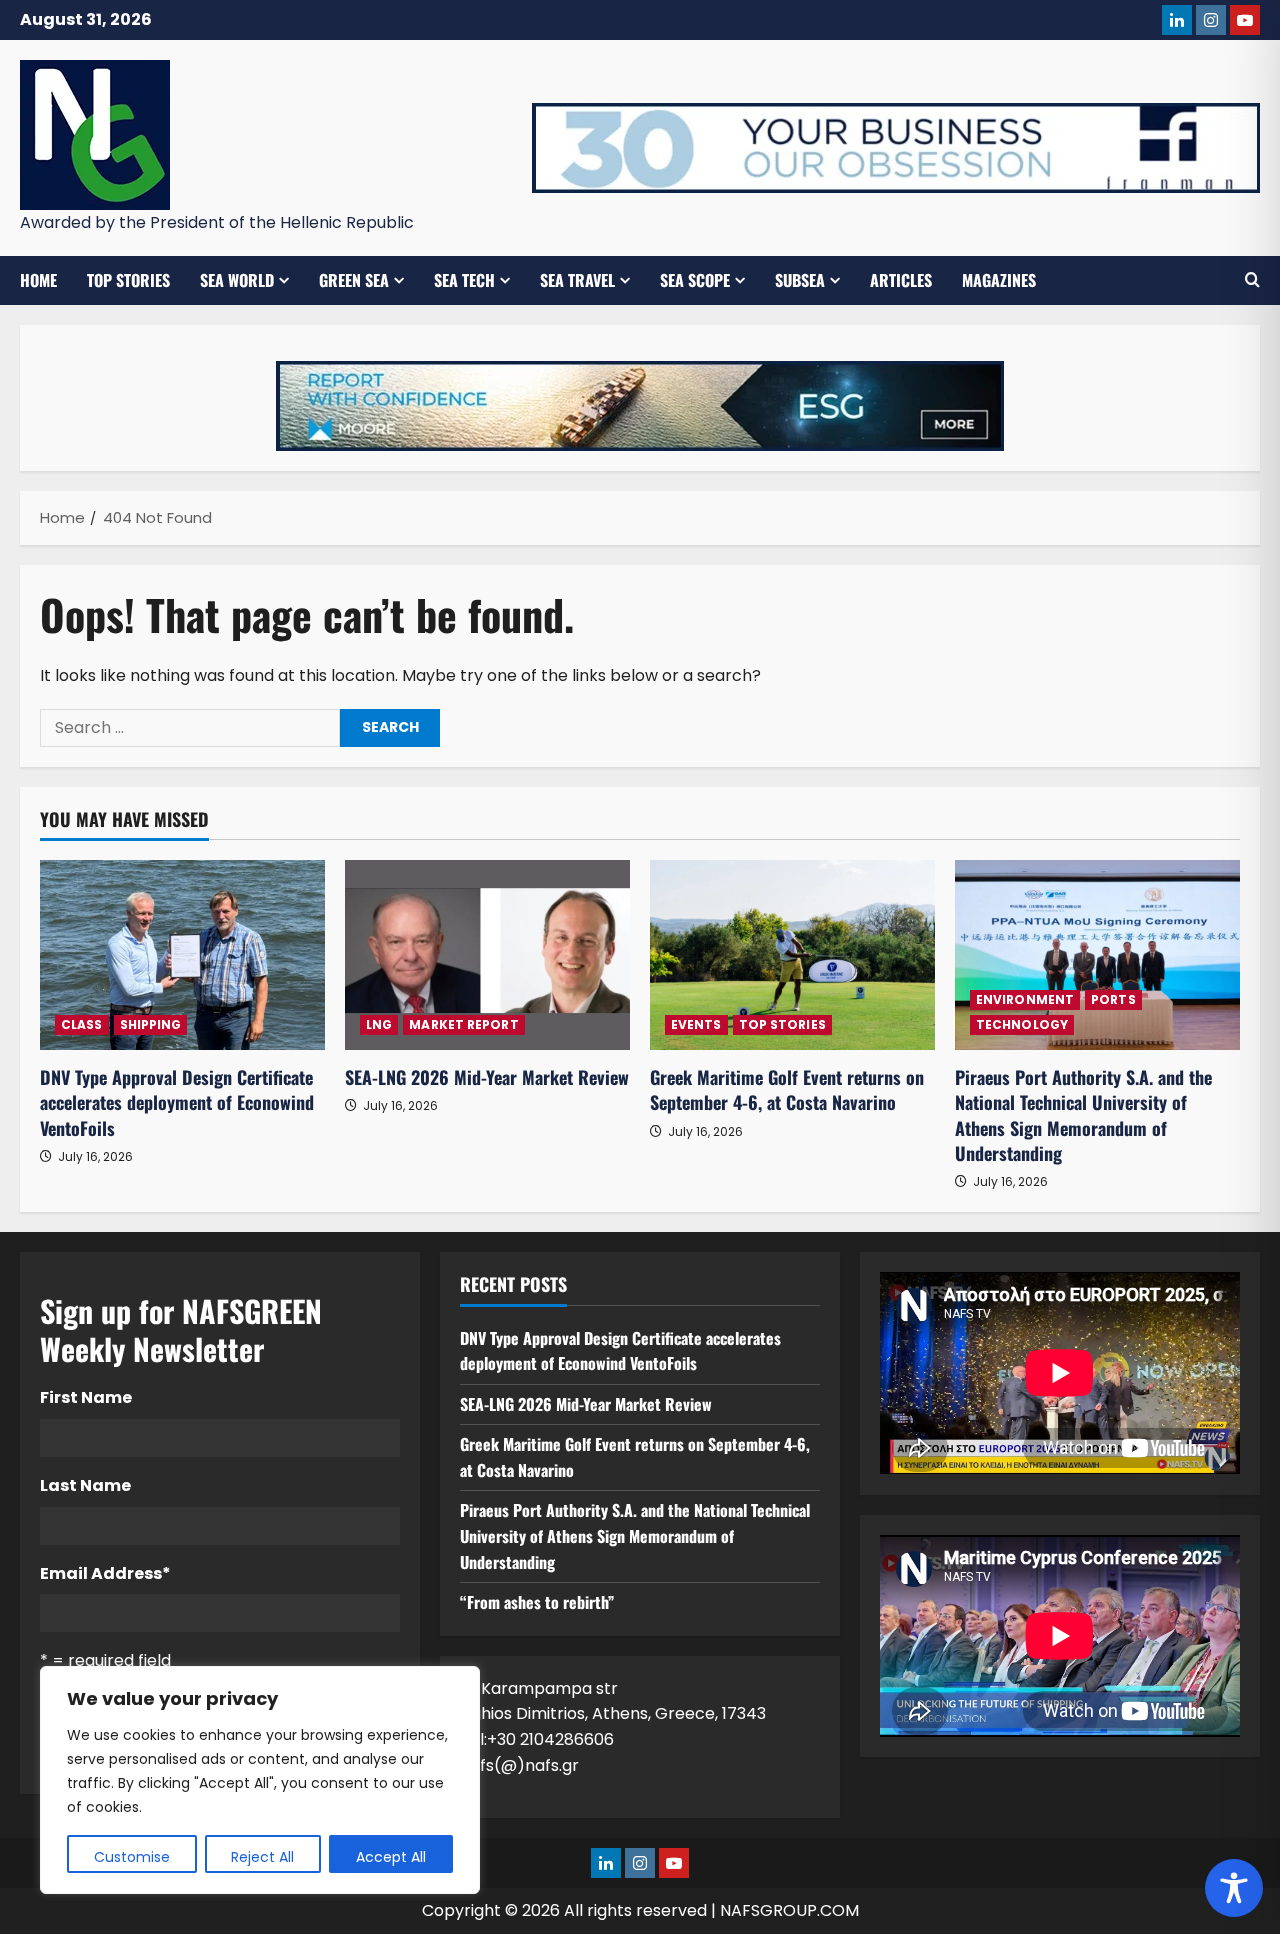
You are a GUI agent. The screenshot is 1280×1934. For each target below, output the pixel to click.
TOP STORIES (128, 280)
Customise (132, 1857)
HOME (38, 280)
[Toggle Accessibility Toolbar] (1234, 1888)
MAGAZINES (999, 280)
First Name (86, 1397)
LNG (379, 1024)
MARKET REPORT (463, 1024)
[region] (260, 1780)
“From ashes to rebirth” (537, 1602)
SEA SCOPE (695, 280)
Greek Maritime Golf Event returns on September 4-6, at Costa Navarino (787, 1089)
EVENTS (696, 1024)
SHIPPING (151, 1024)
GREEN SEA (354, 280)
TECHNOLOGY (1022, 1024)
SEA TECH (464, 280)
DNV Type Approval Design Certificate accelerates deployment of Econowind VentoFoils (177, 1102)
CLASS (82, 1024)
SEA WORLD (237, 280)
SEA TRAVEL (577, 280)
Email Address (105, 1573)
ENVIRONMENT (1025, 999)
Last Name (85, 1485)
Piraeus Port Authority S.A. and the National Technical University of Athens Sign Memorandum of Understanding (1083, 1115)
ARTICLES (901, 280)
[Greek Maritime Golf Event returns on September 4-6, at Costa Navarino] (792, 955)
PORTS (1113, 999)
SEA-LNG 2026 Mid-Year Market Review (487, 1077)
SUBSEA (800, 280)
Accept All (391, 1857)
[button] (1252, 280)
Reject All (262, 1857)
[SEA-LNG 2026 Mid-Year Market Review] (487, 955)
